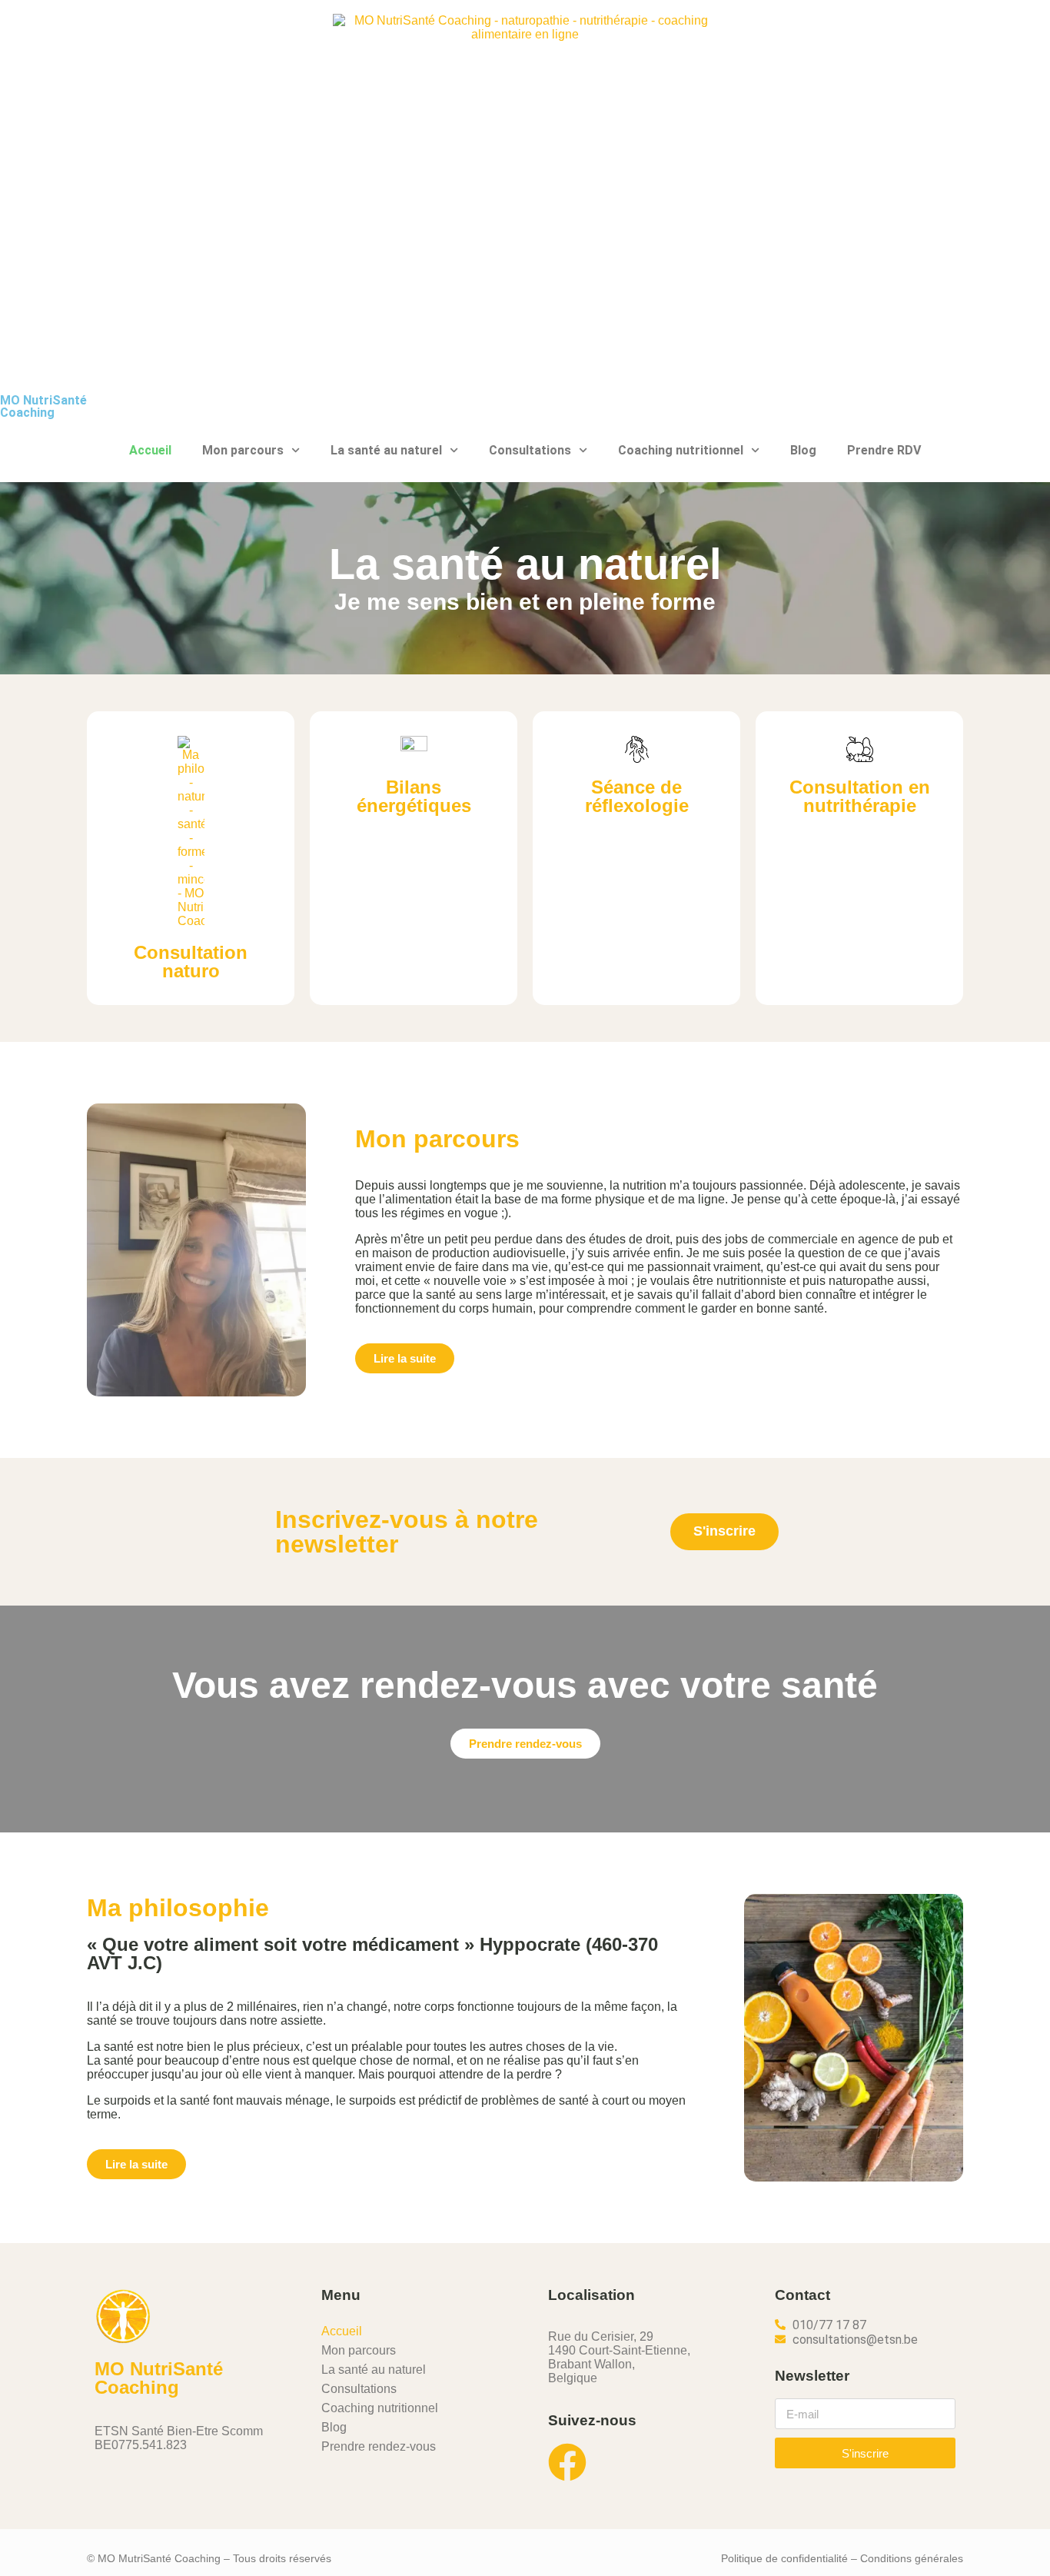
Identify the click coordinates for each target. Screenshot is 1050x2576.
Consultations (530, 450)
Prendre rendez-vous (379, 2446)
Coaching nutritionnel (681, 450)
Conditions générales (912, 2558)
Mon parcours (243, 450)
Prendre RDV (884, 450)
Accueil (150, 450)
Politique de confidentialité (784, 2558)
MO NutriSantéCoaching (43, 406)
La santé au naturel (386, 450)
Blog (803, 450)
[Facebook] (567, 2462)
